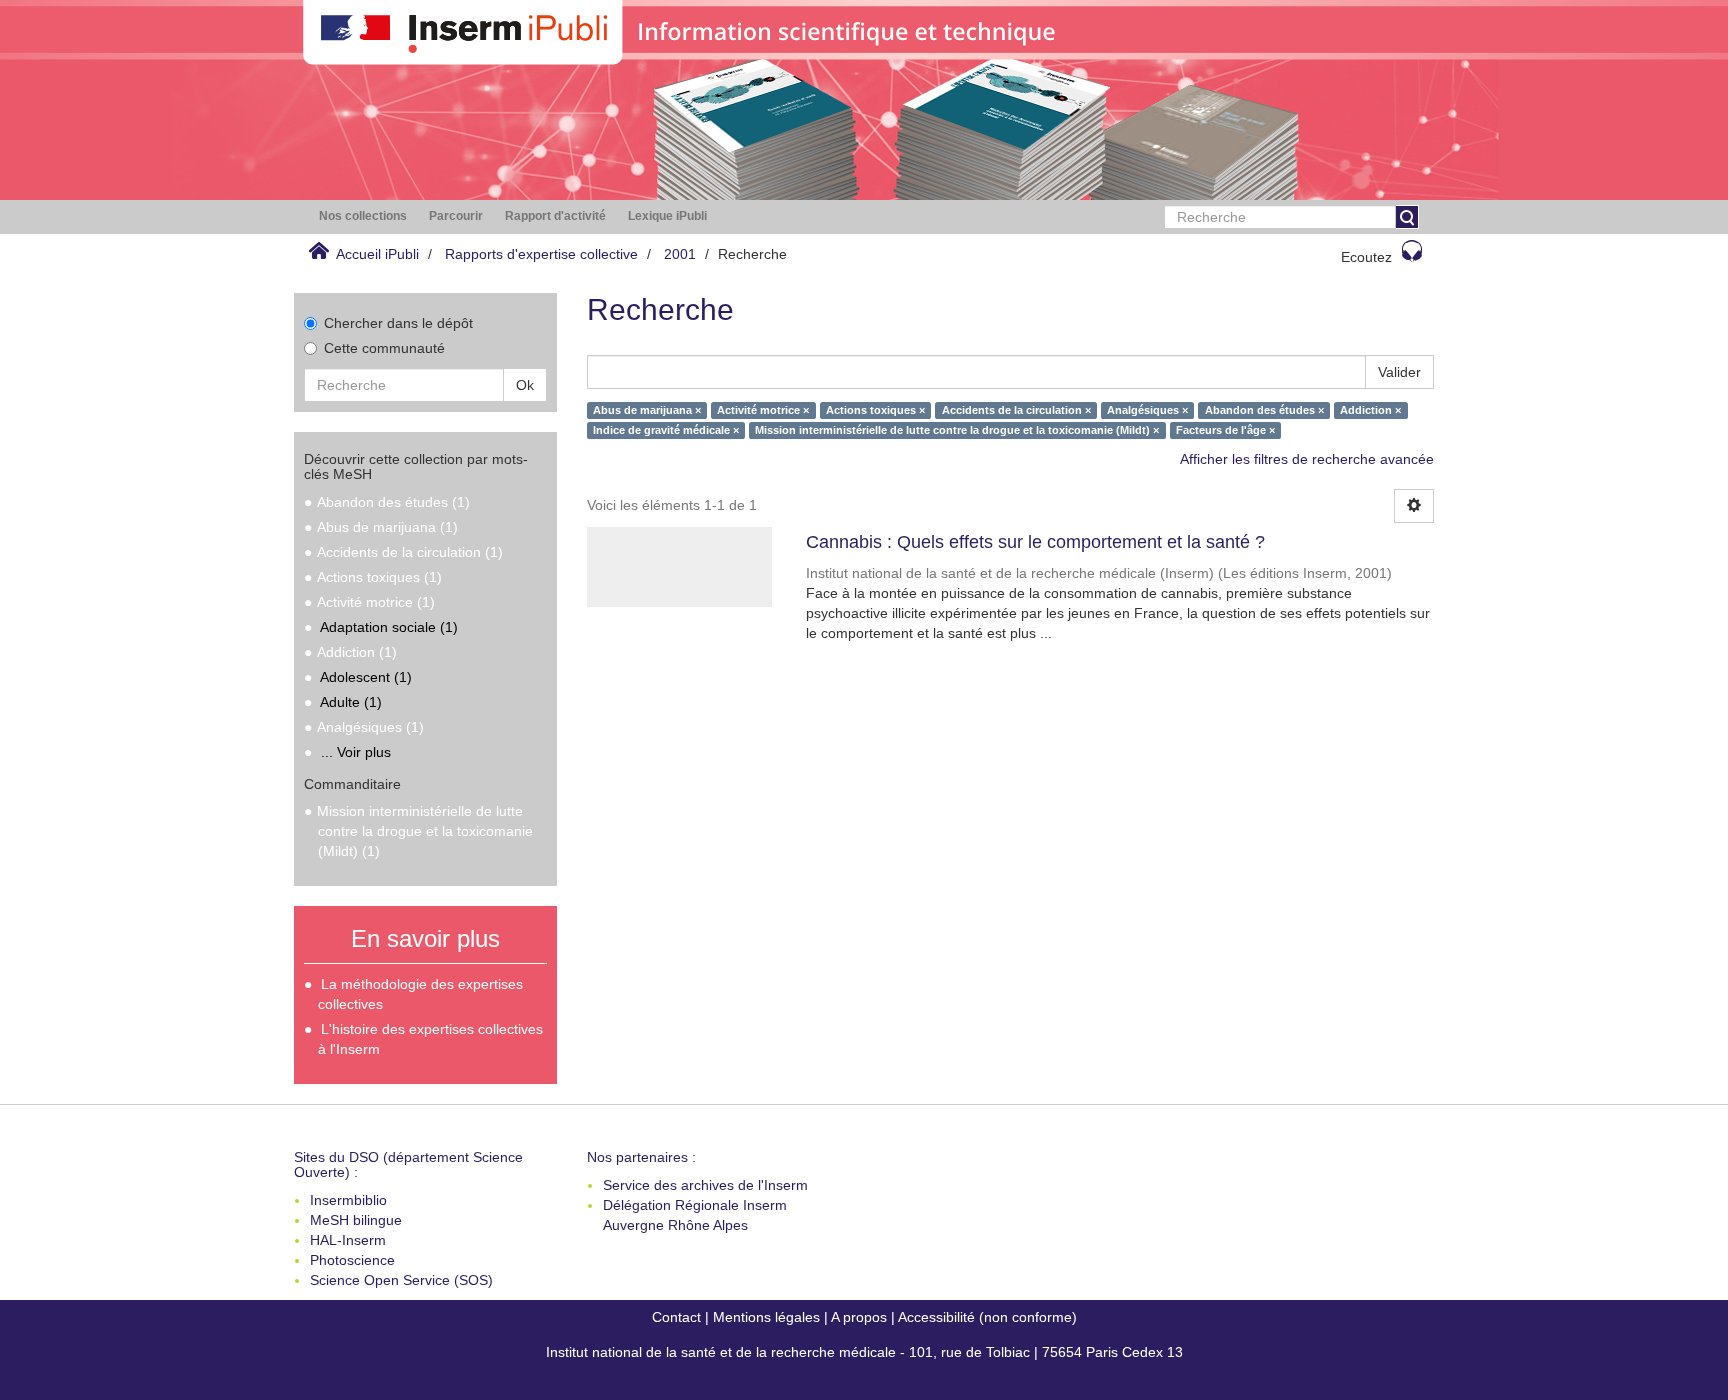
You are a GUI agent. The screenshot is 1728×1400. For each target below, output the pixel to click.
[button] (363, 216)
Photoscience (352, 1260)
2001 (680, 254)
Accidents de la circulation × (1016, 410)
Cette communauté (384, 348)
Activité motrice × (763, 410)
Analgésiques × (1147, 410)
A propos (859, 1317)
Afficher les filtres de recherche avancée (1307, 459)
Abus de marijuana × (647, 410)
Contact (676, 1317)
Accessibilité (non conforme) (987, 1317)
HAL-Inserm (348, 1240)
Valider (1399, 372)
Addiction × (1370, 410)
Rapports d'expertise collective (541, 254)
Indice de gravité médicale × (666, 430)
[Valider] (1407, 217)
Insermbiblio (348, 1200)
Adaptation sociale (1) (389, 627)
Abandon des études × (1264, 410)
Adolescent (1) (366, 677)
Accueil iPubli (377, 254)
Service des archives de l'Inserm (705, 1185)
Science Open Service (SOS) (401, 1280)
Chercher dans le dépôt (398, 323)
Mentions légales (766, 1317)
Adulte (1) (351, 702)
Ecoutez (1366, 257)
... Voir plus (356, 752)
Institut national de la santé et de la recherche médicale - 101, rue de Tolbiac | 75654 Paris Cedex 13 (864, 1352)
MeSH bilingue (356, 1220)
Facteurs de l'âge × (1225, 430)
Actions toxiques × (875, 410)
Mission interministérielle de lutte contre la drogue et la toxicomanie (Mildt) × (957, 430)
